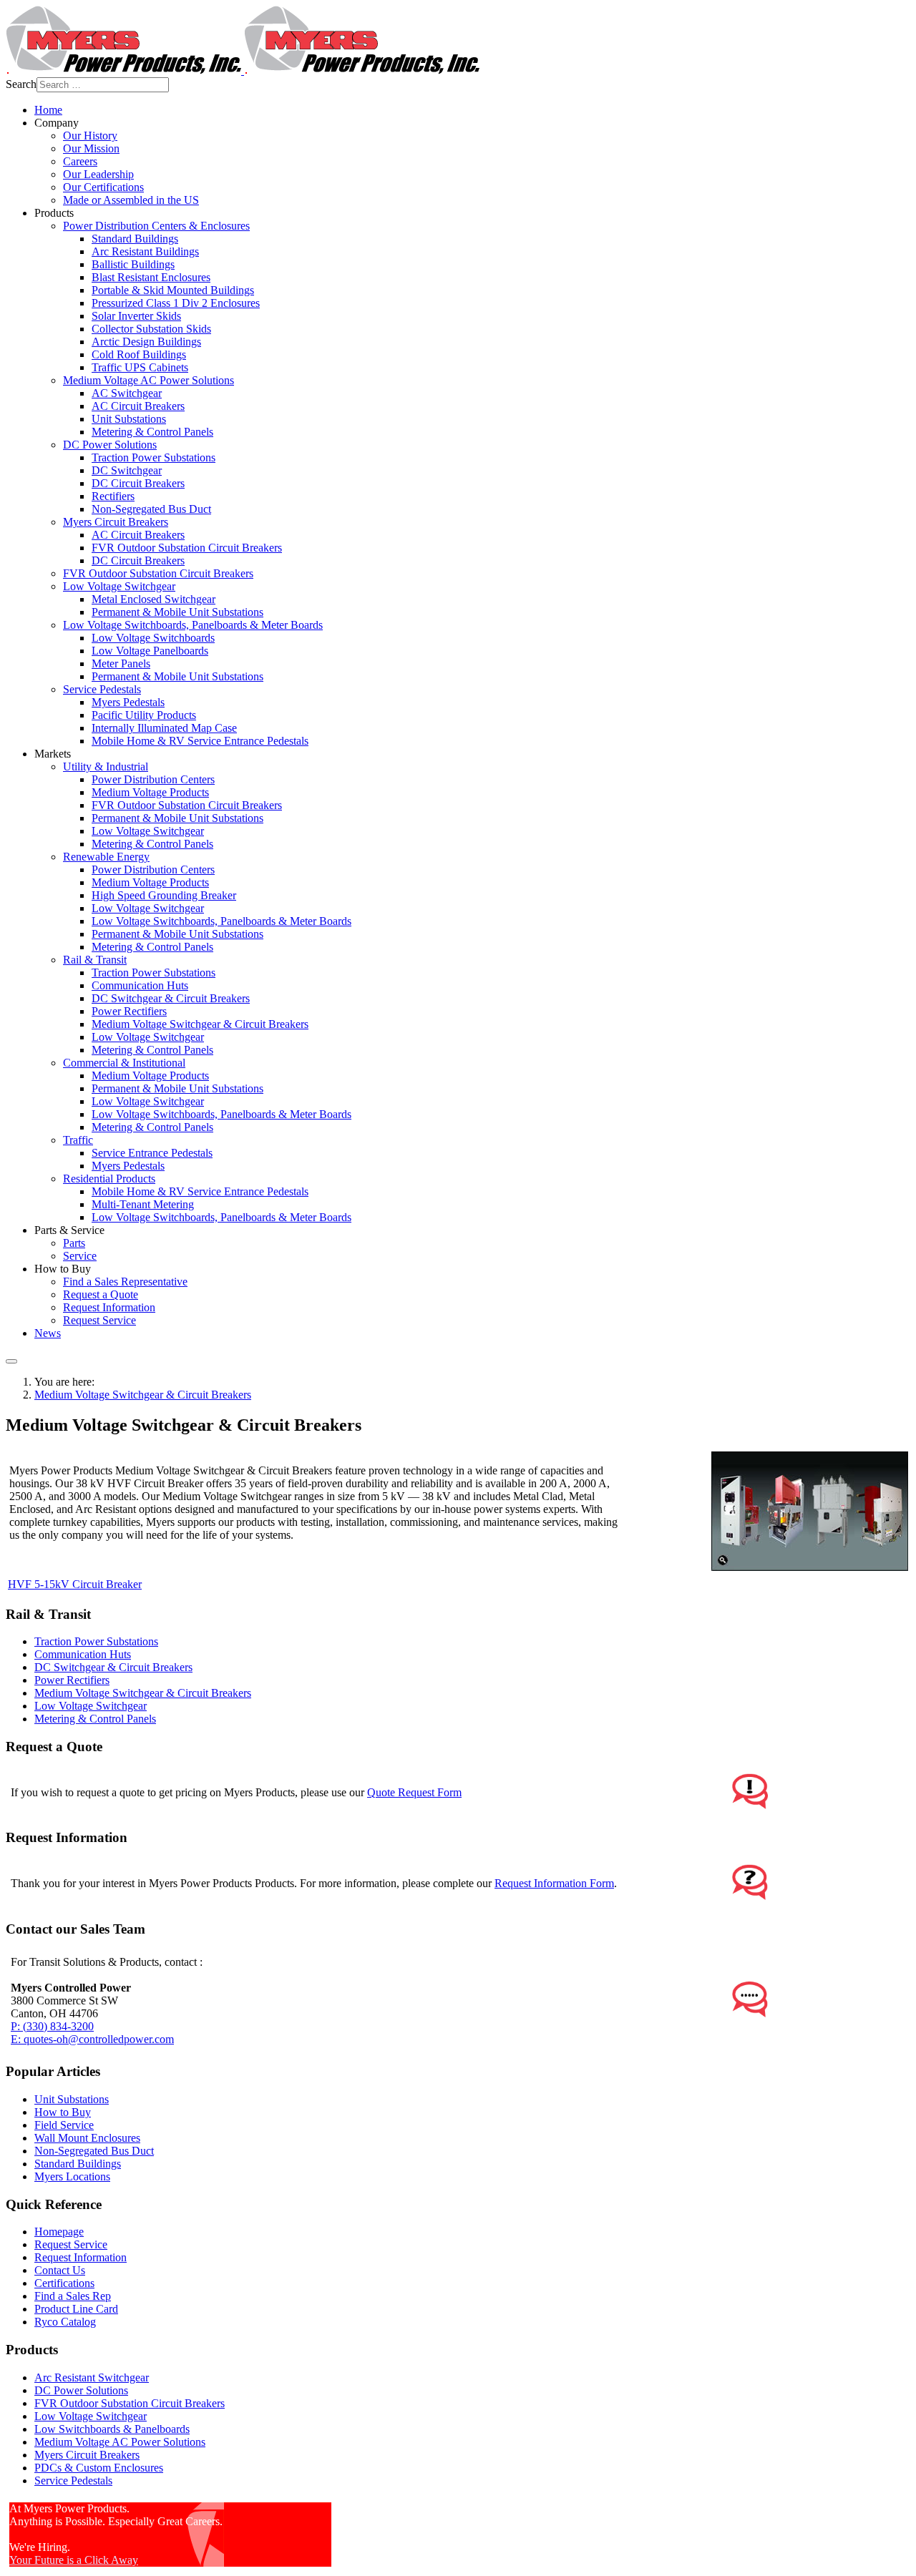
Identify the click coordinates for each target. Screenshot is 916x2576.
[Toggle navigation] (11, 1361)
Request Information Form (554, 1883)
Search (21, 84)
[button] (57, 123)
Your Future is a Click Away (74, 2560)
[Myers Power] (243, 70)
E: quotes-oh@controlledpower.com (92, 2039)
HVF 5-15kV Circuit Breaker (75, 1584)
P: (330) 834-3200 (52, 2026)
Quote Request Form (414, 1792)
